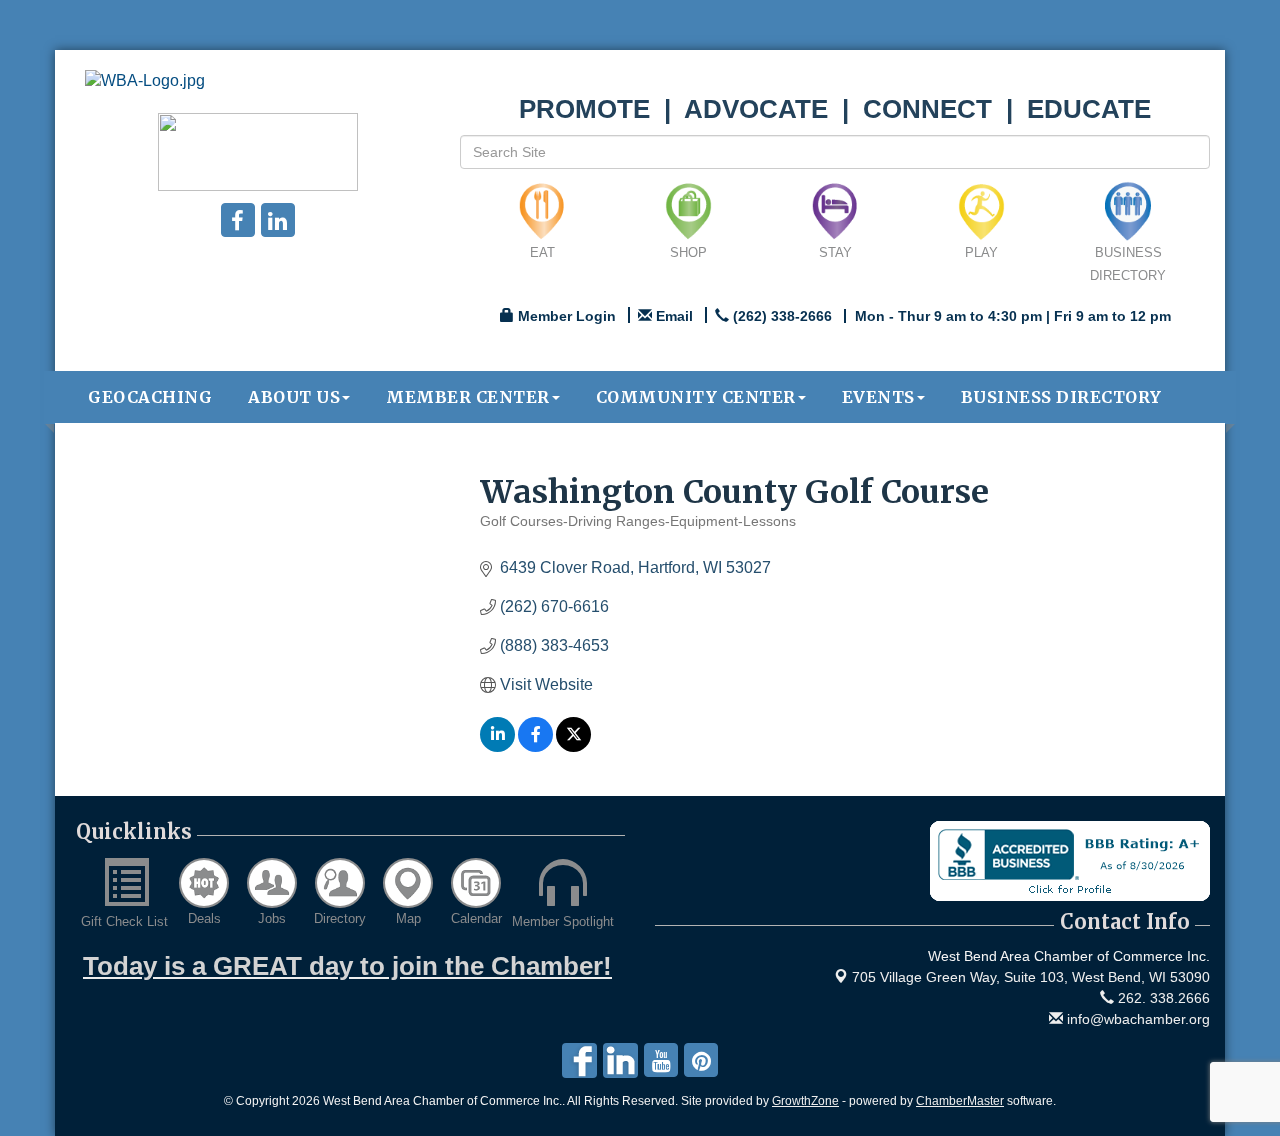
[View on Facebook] (535, 746)
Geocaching (150, 397)
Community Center (696, 397)
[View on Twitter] (573, 746)
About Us (294, 397)
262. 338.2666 (1162, 998)
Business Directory (1061, 397)
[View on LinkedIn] (497, 746)
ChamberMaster (960, 1101)
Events (878, 397)
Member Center (468, 397)
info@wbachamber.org (1136, 1019)
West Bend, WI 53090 (1031, 977)
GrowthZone (805, 1101)
